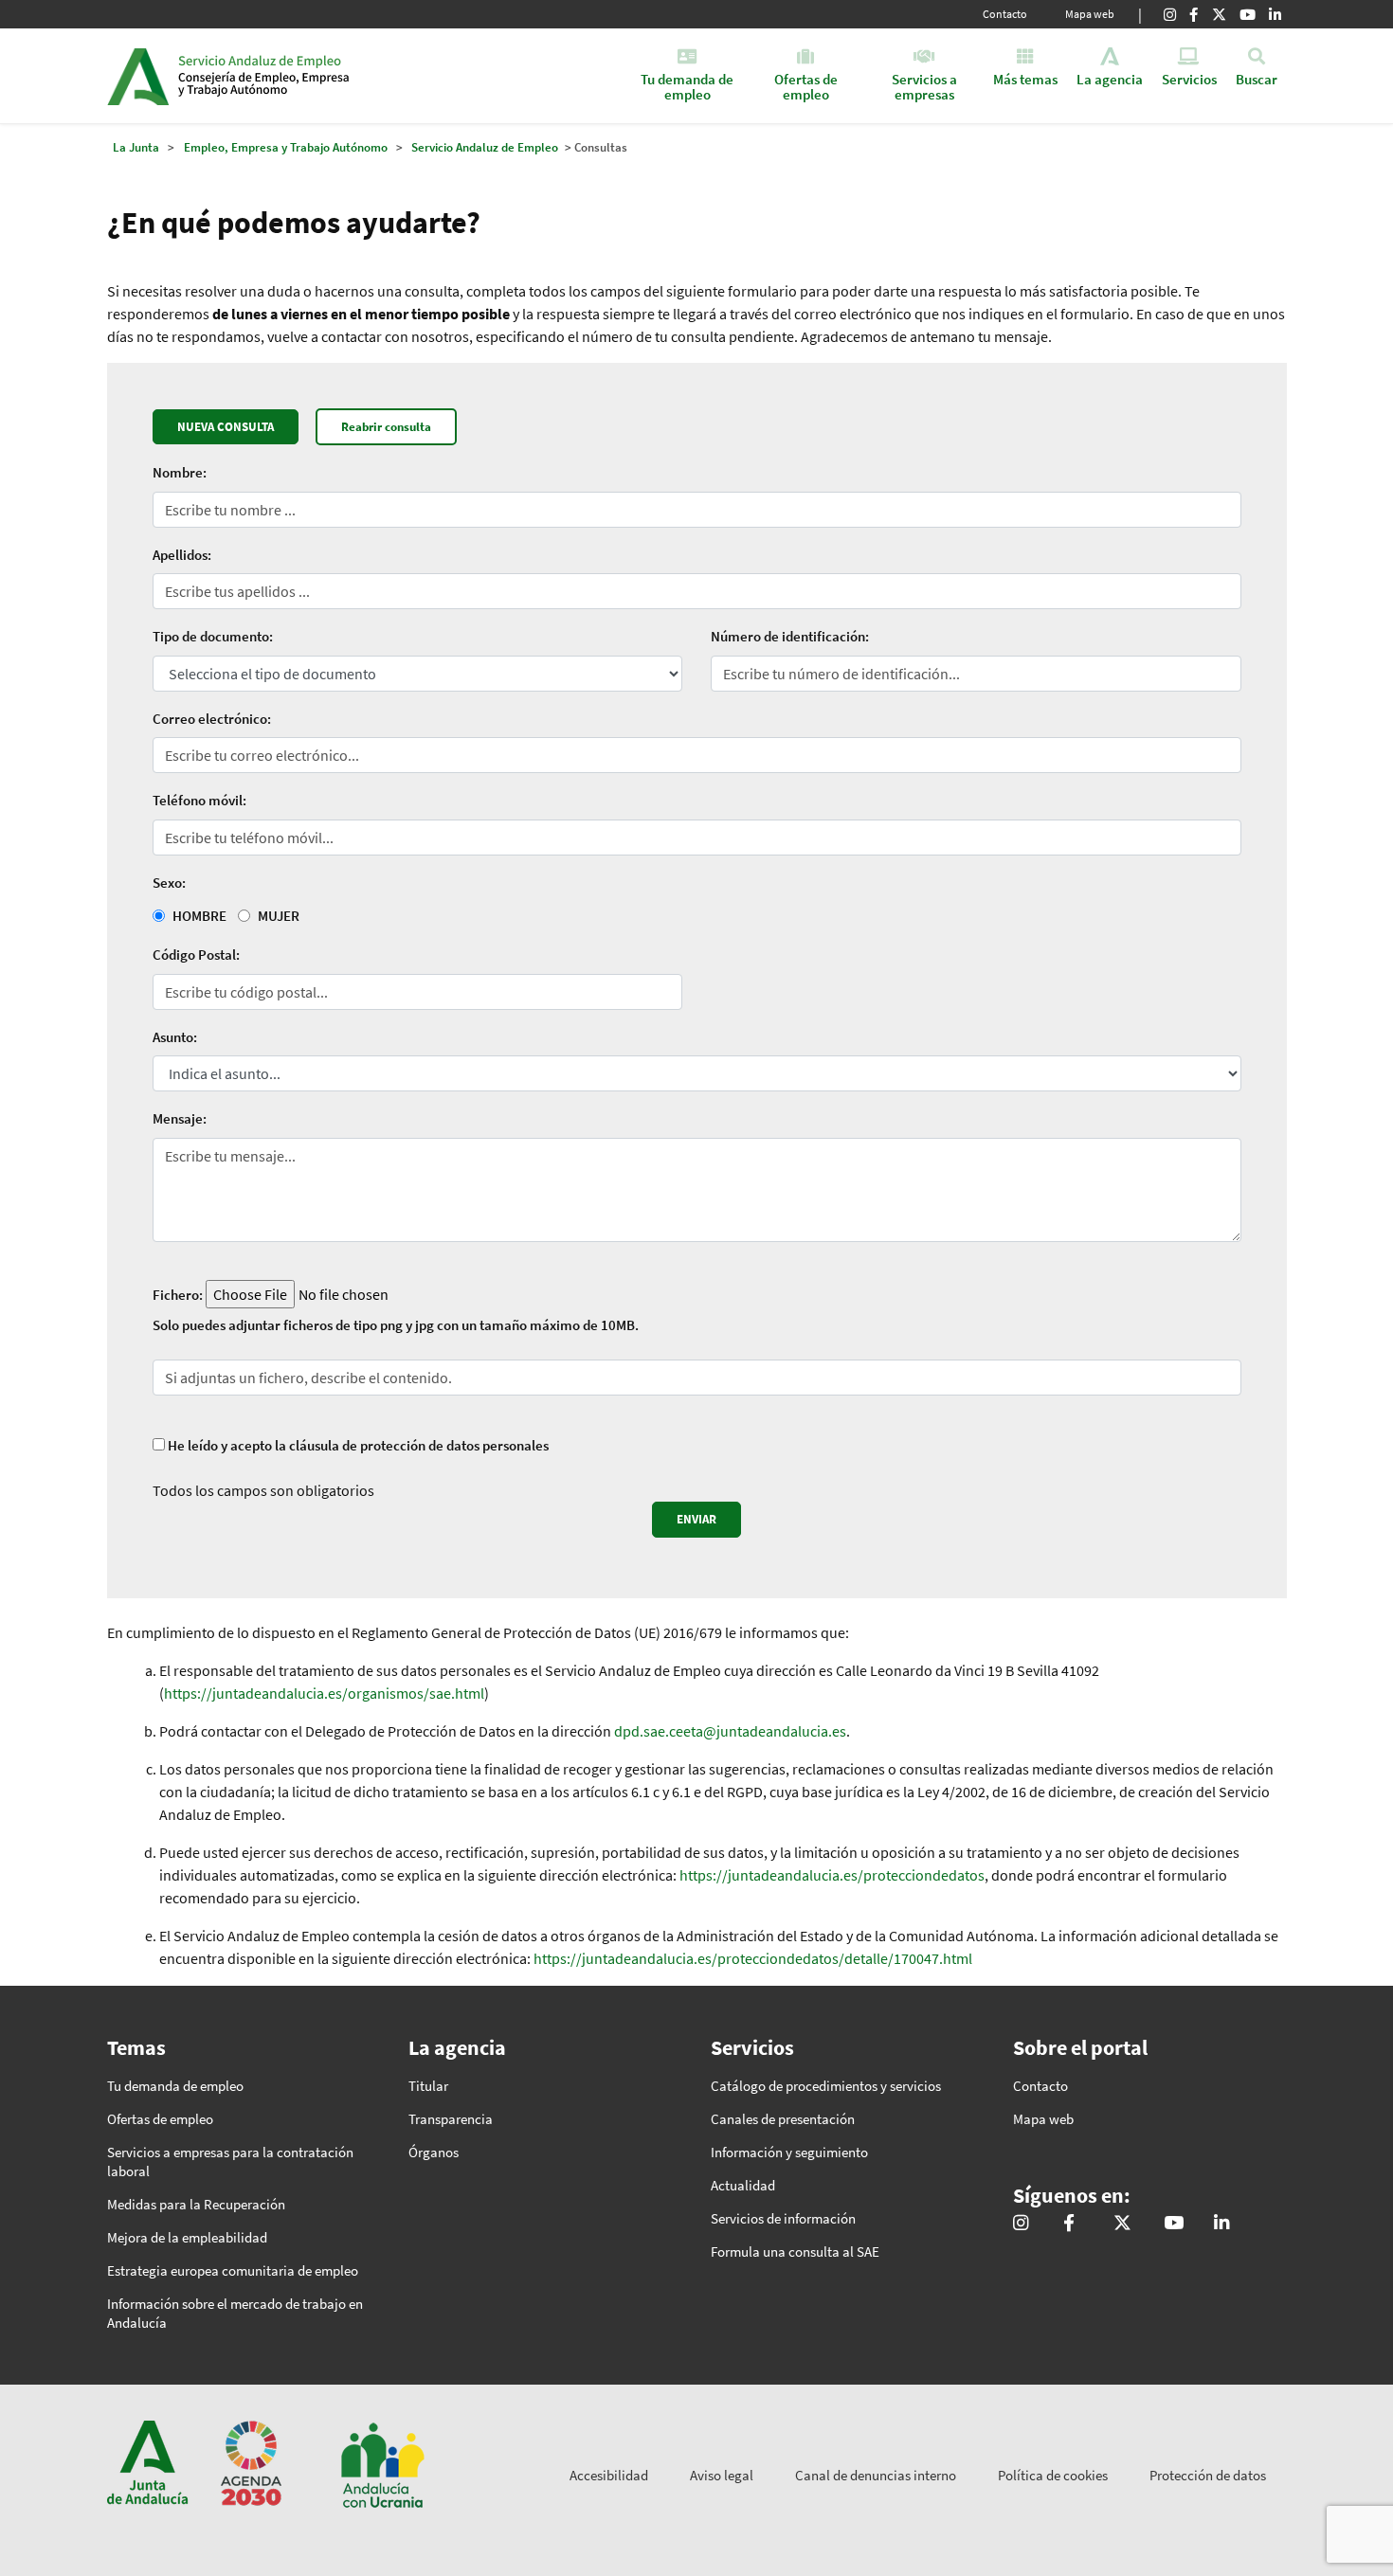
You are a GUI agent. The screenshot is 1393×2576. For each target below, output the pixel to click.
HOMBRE (199, 916)
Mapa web (1090, 14)
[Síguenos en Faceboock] (1194, 14)
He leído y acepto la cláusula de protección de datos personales (358, 1445)
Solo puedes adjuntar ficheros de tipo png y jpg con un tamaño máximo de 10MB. (396, 1325)
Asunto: (175, 1037)
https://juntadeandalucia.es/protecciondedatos (832, 1875)
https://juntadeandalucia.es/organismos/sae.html (324, 1693)
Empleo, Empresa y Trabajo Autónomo (286, 147)
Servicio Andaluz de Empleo (485, 147)
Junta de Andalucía (138, 76)
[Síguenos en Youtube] (1248, 14)
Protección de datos (1208, 2475)
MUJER (279, 916)
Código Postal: (196, 955)
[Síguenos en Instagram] (1170, 14)
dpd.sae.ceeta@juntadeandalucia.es (730, 1731)
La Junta (136, 147)
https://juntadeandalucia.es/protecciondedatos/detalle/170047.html (753, 1958)
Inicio (324, 76)
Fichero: (178, 1295)
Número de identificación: (790, 636)
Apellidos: (182, 555)
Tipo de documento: (213, 636)
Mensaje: (180, 1118)
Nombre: (180, 472)
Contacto (1005, 14)
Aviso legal (722, 2475)
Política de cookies (1053, 2475)
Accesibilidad (609, 2475)
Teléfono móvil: (199, 800)
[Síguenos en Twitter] (1219, 14)
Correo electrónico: (212, 719)
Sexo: (169, 883)
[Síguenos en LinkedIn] (1275, 14)
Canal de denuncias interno (876, 2475)
